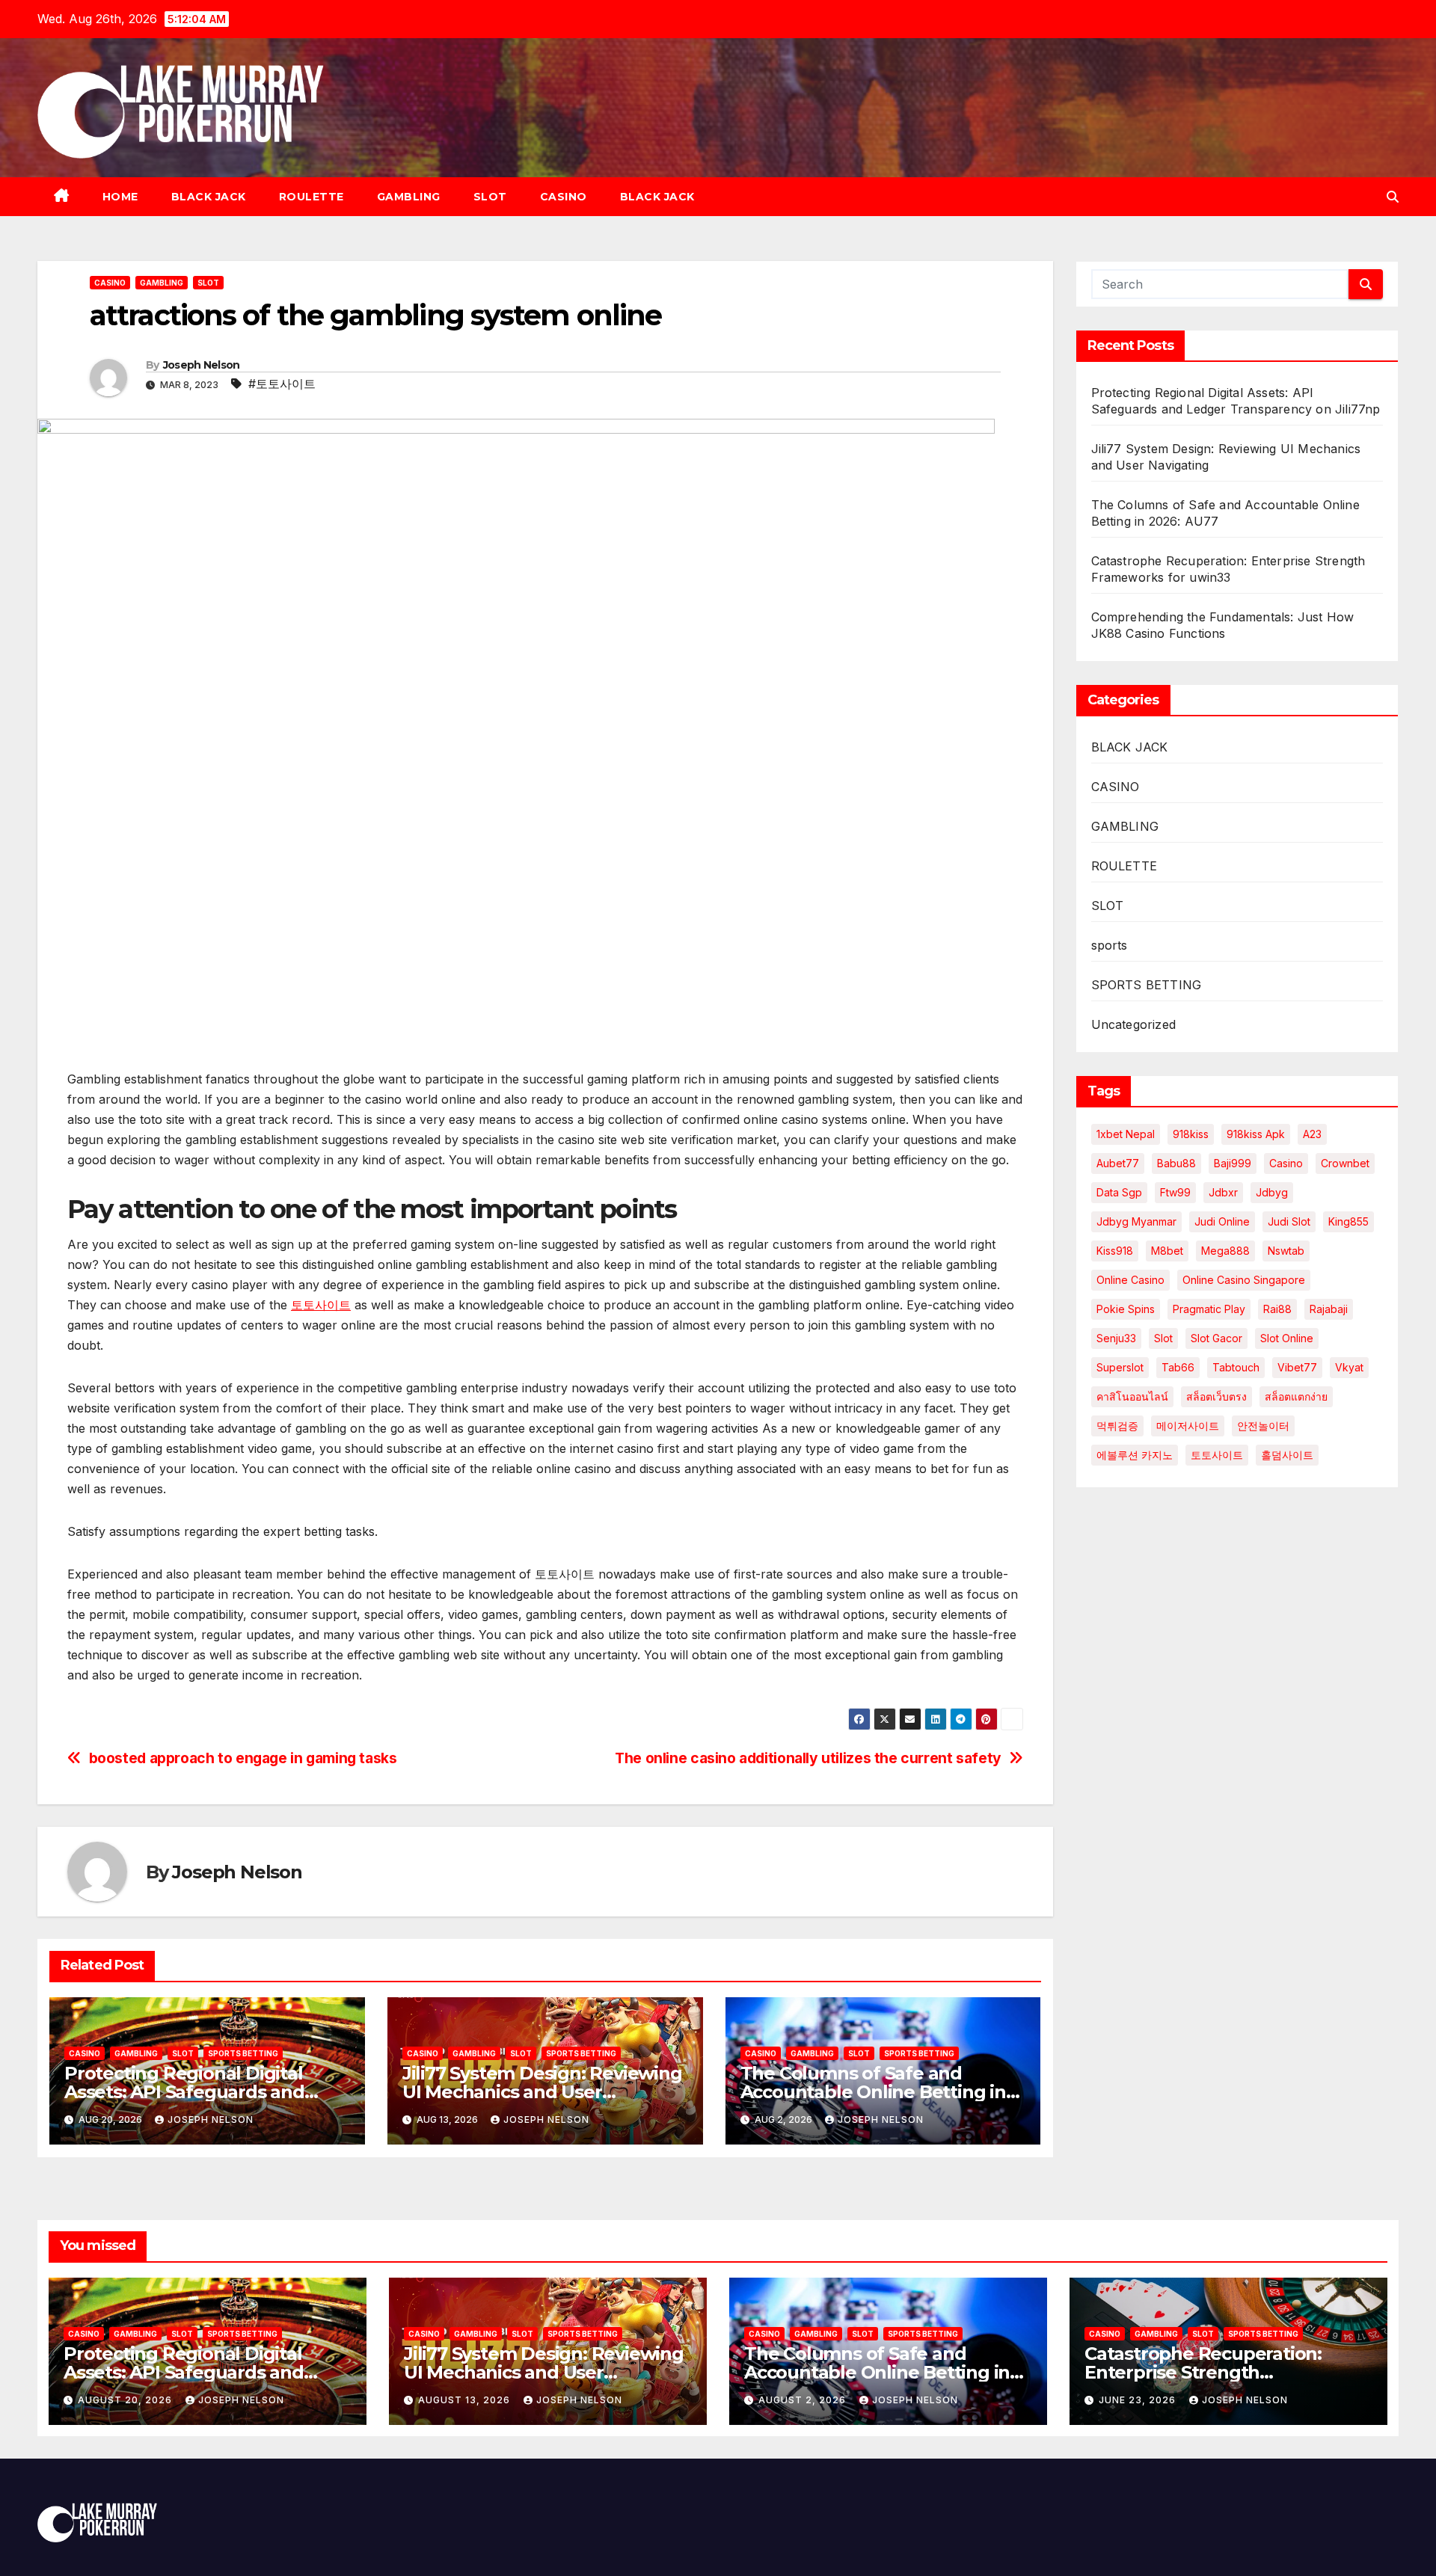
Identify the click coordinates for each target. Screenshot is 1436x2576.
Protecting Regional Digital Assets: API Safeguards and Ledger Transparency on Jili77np (207, 2372)
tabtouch (1236, 1367)
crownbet (1345, 1163)
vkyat (1349, 1367)
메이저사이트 (1188, 1426)
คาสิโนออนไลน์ (1132, 1396)
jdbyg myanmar (1136, 1221)
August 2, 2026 (804, 2400)
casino (1286, 1163)
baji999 (1233, 1163)
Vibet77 (1297, 1367)
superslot (1120, 1367)
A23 (1312, 1134)
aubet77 (1118, 1163)
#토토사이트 (282, 384)
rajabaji (1329, 1309)
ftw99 (1175, 1192)
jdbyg (1272, 1192)
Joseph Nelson (202, 365)
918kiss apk (1256, 1134)
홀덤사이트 (1287, 1455)
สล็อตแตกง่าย (1296, 1396)
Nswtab (1286, 1251)
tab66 (1178, 1367)
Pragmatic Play (1209, 1309)
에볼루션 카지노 (1135, 1455)
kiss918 (1115, 1251)
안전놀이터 (1263, 1426)
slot (1163, 1338)
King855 (1348, 1221)
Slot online (1287, 1338)
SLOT (490, 197)
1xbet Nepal (1126, 1134)
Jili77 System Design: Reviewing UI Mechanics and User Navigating (542, 2092)
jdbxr (1223, 1192)
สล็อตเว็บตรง (1216, 1396)
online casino (1130, 1280)
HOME (120, 197)
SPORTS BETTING (243, 2053)
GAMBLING (409, 197)
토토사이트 (321, 1305)
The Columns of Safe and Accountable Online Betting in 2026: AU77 (873, 2092)
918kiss (1191, 1134)
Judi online (1222, 1221)
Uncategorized (1134, 1024)
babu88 (1176, 1163)
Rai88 (1277, 1309)
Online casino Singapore (1244, 1280)
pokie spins (1126, 1309)
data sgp (1119, 1192)
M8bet (1167, 1251)
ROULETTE (312, 197)
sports (1110, 945)
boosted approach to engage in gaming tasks (243, 1758)
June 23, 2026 (1139, 2400)
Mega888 (1225, 1251)
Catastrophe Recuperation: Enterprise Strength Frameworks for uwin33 (1203, 2372)
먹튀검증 (1117, 1426)
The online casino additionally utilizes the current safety (808, 1758)
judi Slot (1289, 1221)
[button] (1393, 197)
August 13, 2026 (466, 2400)
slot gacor (1216, 1338)
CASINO (564, 197)
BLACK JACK (209, 197)
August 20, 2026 (126, 2400)
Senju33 (1116, 1338)
